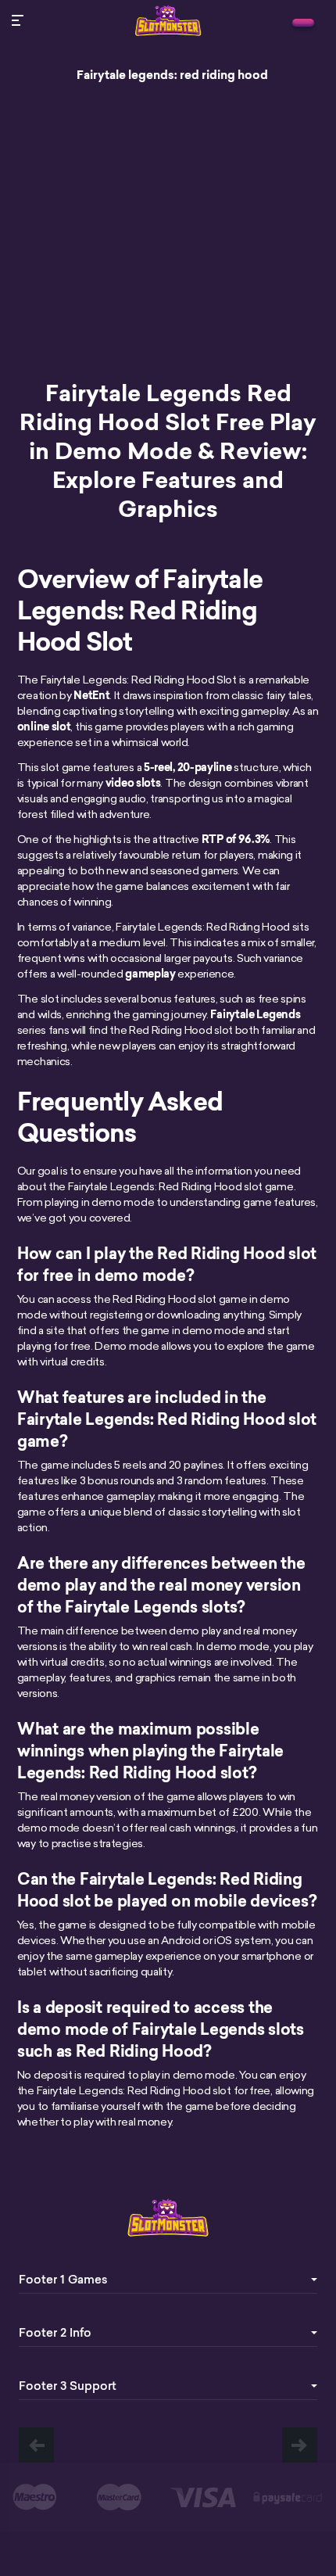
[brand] (303, 23)
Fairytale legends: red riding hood (172, 75)
